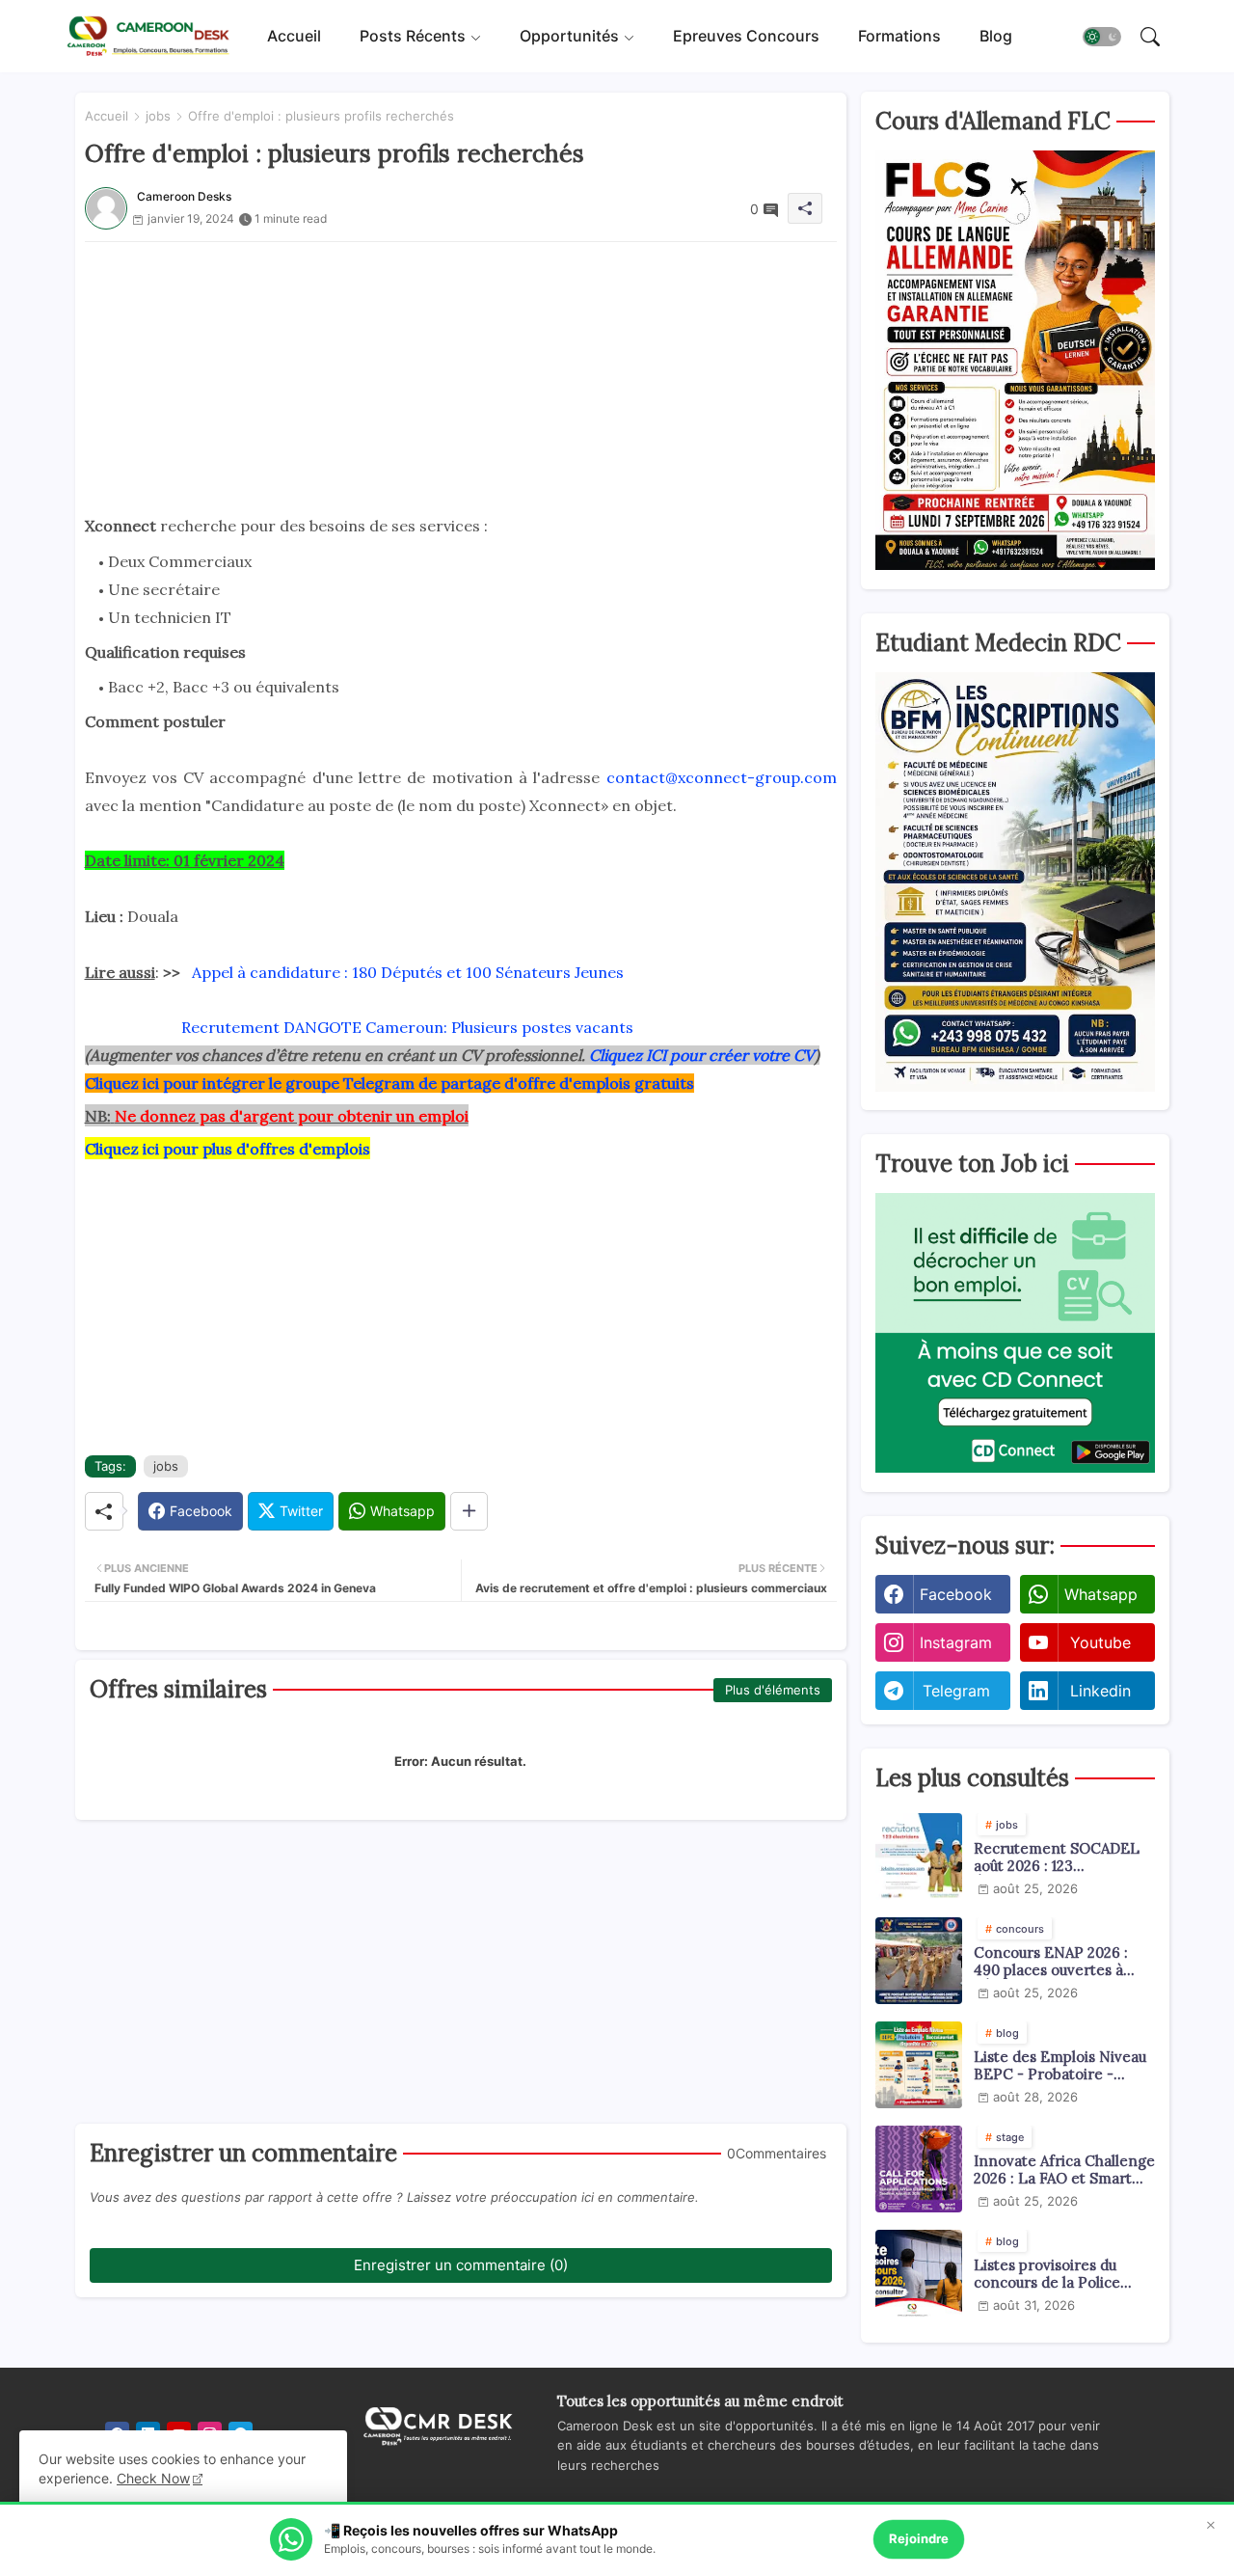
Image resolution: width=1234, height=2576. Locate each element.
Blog (996, 36)
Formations (899, 36)
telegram (956, 1691)
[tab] (294, 36)
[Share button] (469, 1511)
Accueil (294, 36)
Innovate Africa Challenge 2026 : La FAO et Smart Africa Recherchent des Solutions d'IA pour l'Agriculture (1064, 2170)
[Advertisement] (461, 377)
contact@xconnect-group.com (722, 777)
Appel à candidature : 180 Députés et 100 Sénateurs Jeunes (408, 972)
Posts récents (413, 36)
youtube (1100, 1642)
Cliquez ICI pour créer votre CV (702, 1055)
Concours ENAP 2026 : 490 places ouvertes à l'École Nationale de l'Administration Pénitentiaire (1051, 1962)
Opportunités (569, 36)
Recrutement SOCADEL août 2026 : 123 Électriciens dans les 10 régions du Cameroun (1057, 1857)
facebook (956, 1594)
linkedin (1100, 1691)
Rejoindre (919, 2538)
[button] (1102, 37)
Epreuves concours (746, 36)
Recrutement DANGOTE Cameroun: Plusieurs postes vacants (407, 1027)
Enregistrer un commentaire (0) (461, 2265)
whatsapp (1101, 1594)
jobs (158, 116)
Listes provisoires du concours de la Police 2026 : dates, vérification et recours (1058, 2274)
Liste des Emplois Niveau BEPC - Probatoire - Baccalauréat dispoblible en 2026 (1060, 2066)
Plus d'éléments (773, 1690)
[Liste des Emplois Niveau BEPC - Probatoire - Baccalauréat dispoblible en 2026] (919, 2065)
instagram (956, 1642)
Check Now (153, 2478)
